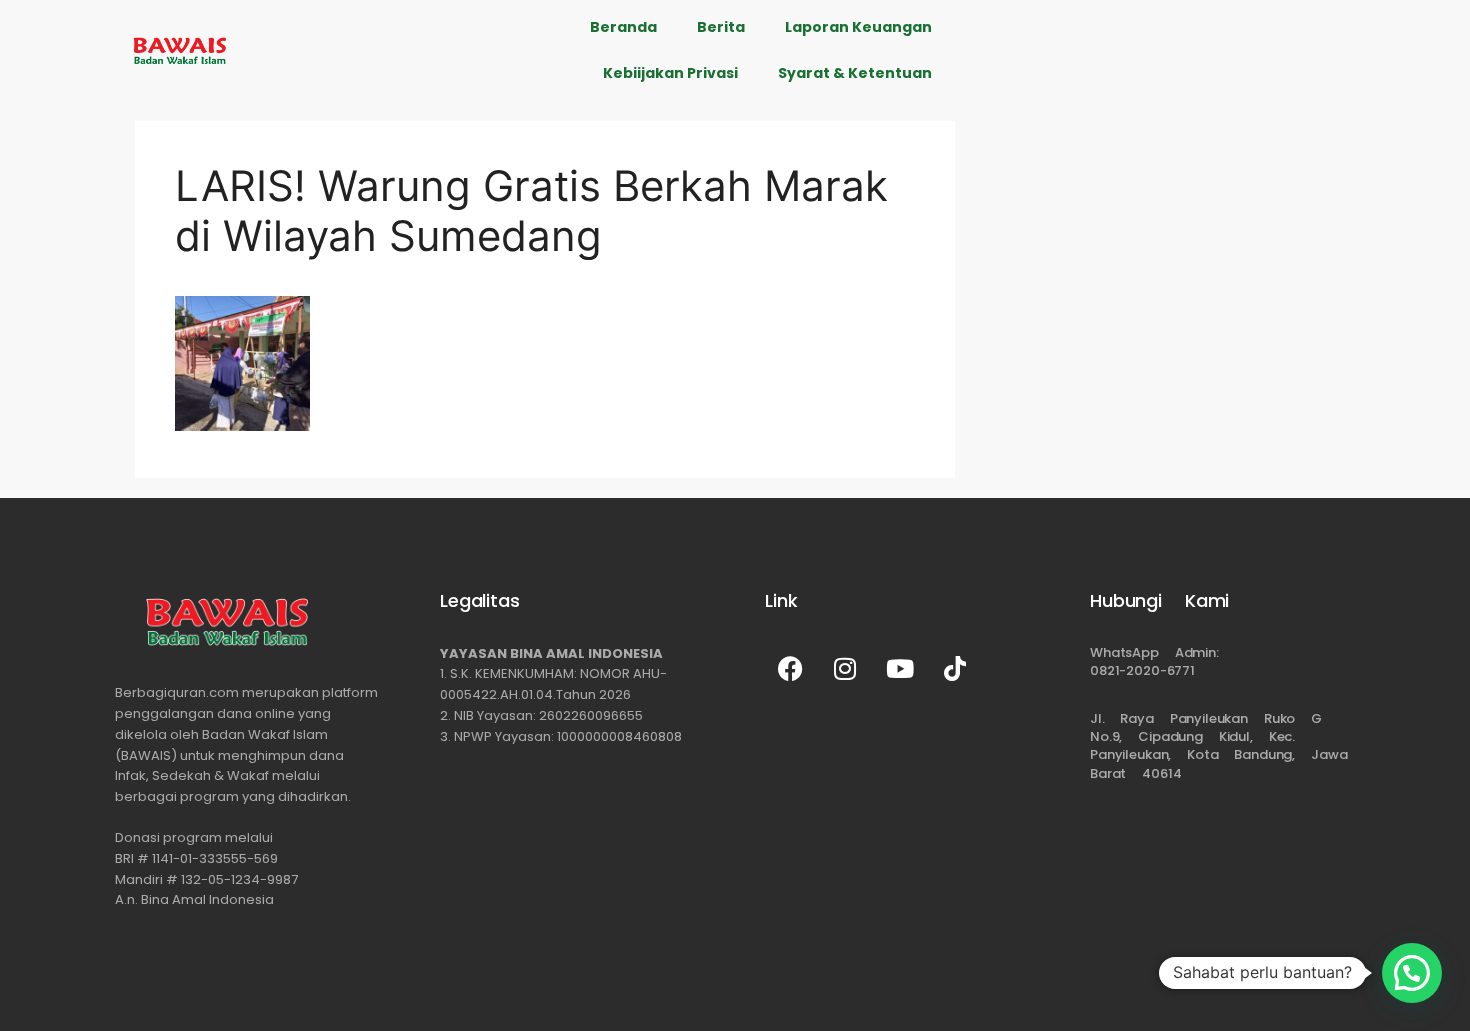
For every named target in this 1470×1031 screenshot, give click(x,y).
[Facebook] (790, 669)
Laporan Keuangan (858, 27)
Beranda (623, 27)
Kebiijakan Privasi (670, 73)
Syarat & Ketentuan (855, 73)
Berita (721, 27)
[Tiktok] (955, 669)
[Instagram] (845, 669)
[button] (1412, 973)
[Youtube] (900, 669)
